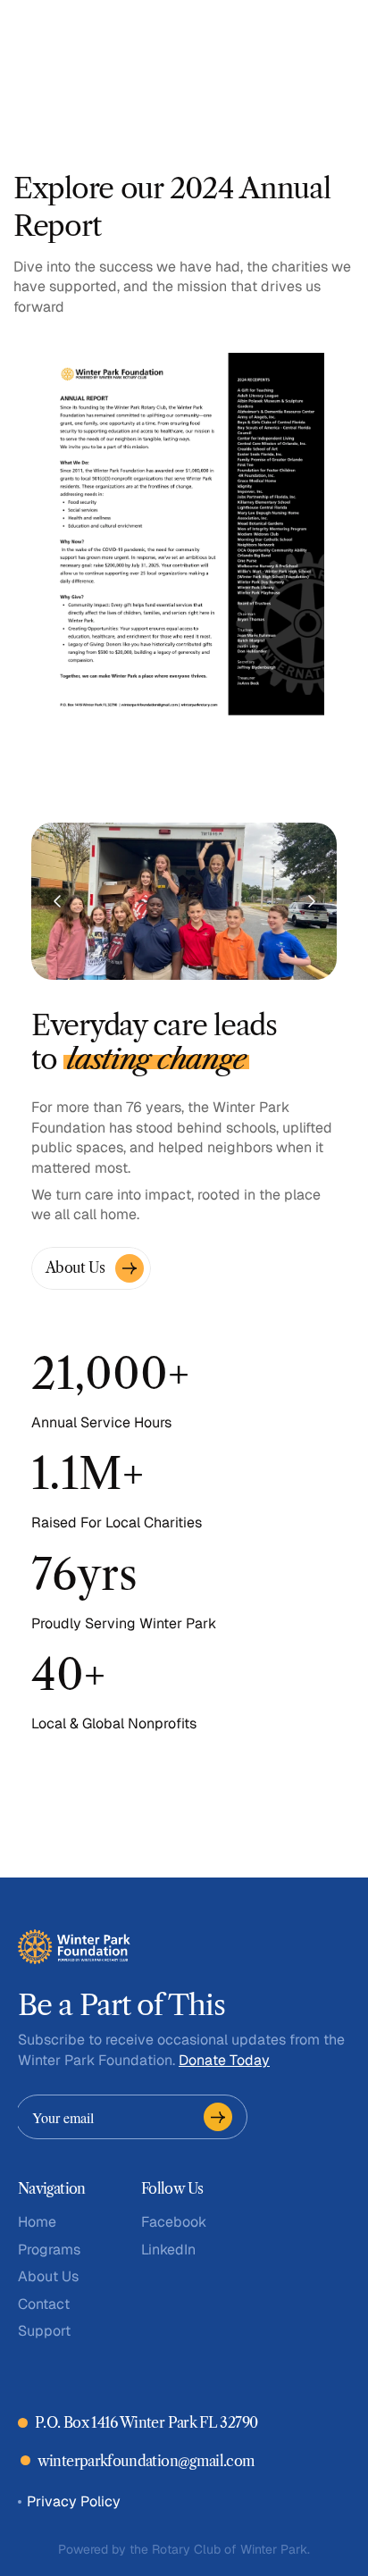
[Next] (311, 901)
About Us (48, 2276)
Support (44, 2331)
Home (37, 2222)
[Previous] (58, 901)
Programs (49, 2250)
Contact (44, 2304)
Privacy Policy (74, 2501)
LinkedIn (168, 2250)
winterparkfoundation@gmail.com (146, 2461)
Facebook (174, 2222)
